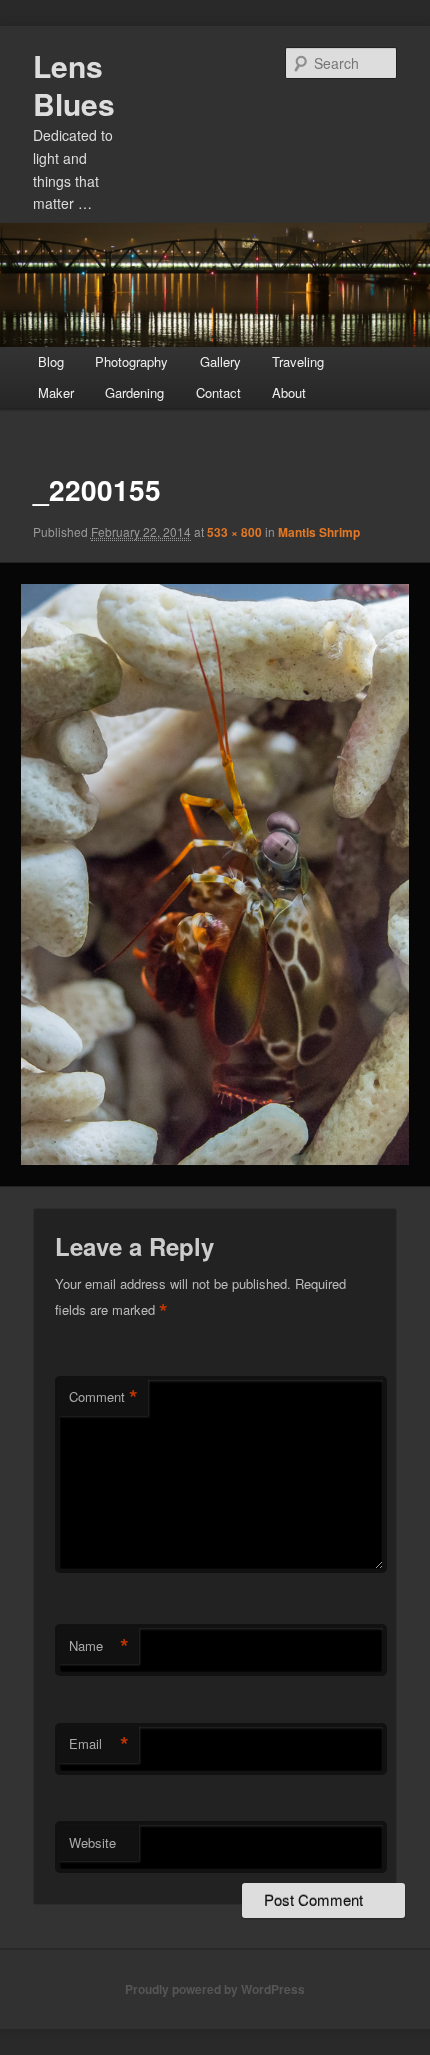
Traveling (298, 361)
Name (99, 1646)
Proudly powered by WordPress (215, 1989)
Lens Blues (74, 84)
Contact (218, 392)
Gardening (134, 392)
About (289, 392)
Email (99, 1744)
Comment (103, 1397)
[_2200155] (214, 874)
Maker (56, 392)
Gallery (220, 361)
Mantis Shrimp (319, 532)
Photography (131, 361)
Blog (51, 361)
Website (92, 1842)
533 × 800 (234, 532)
